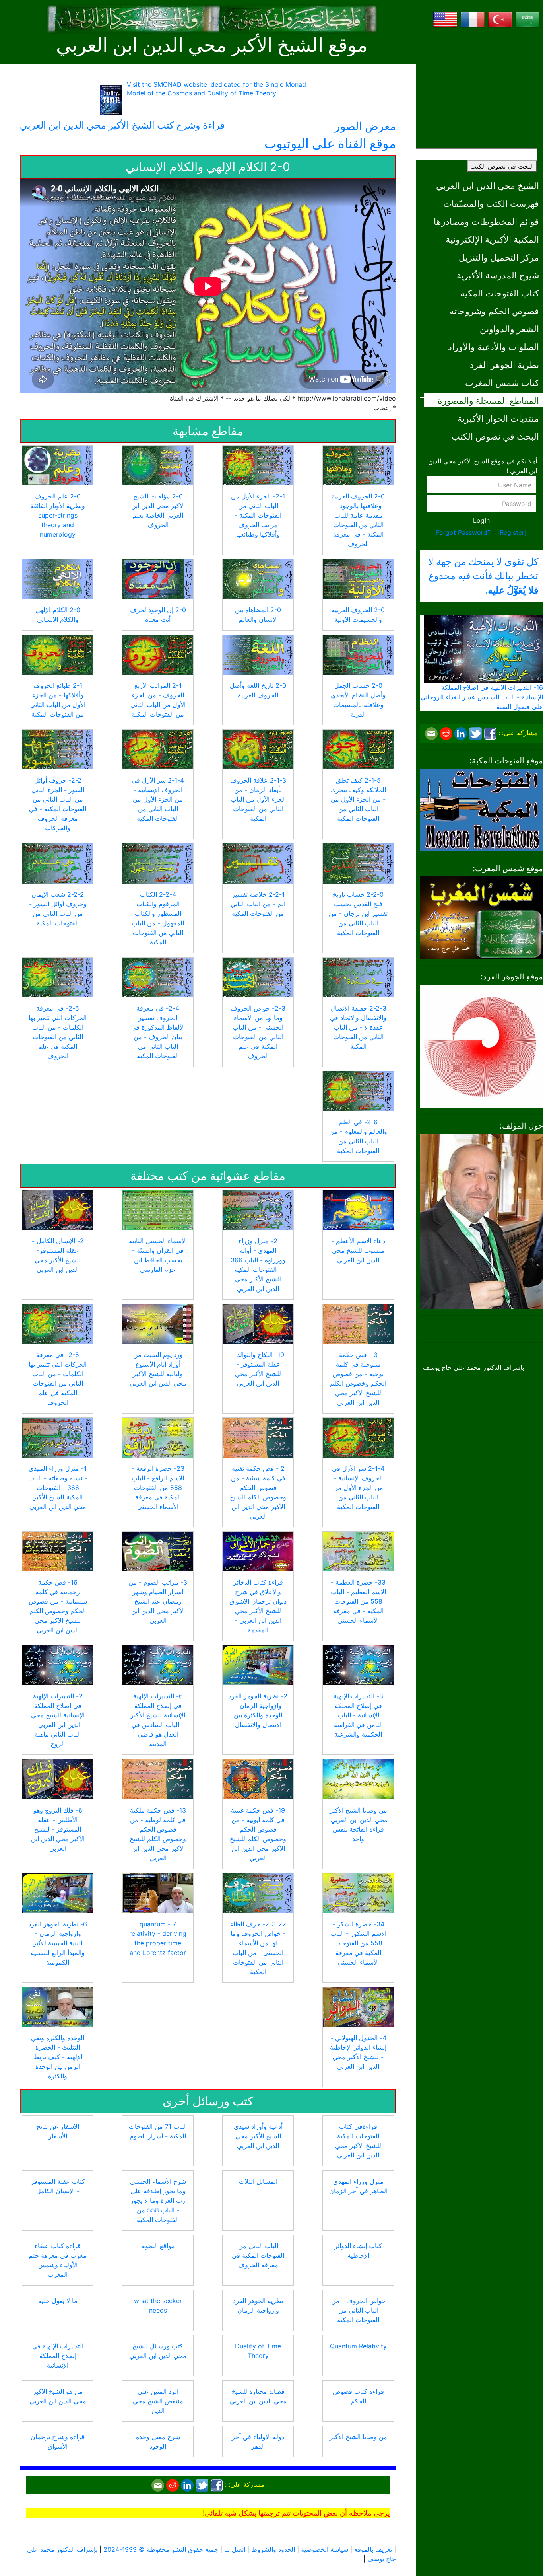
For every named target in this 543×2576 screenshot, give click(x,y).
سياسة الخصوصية (325, 2549)
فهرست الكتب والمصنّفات (491, 203)
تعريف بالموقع (373, 2549)
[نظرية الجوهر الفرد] (481, 1046)
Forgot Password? (463, 532)
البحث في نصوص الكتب (502, 166)
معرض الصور (365, 126)
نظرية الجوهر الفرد (504, 365)
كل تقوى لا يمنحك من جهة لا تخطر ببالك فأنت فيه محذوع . (483, 576)
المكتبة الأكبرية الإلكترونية (492, 239)
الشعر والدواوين (509, 329)
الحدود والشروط (273, 2549)
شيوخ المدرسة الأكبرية (498, 275)
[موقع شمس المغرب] (481, 917)
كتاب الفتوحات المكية (500, 293)
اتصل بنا (235, 2549)
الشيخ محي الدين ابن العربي (488, 186)
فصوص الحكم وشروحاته (494, 311)
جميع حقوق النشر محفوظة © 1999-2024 (161, 2549)
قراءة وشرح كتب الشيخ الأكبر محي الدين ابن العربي (122, 125)
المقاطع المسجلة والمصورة (488, 400)
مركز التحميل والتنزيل (499, 257)
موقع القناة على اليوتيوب (330, 143)
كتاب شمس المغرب (502, 383)
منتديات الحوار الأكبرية (498, 418)
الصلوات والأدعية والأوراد (494, 347)
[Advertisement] (481, 86)
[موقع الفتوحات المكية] (481, 809)
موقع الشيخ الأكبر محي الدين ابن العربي (212, 45)
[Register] (512, 532)
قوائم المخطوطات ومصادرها (486, 221)
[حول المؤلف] (481, 1221)
